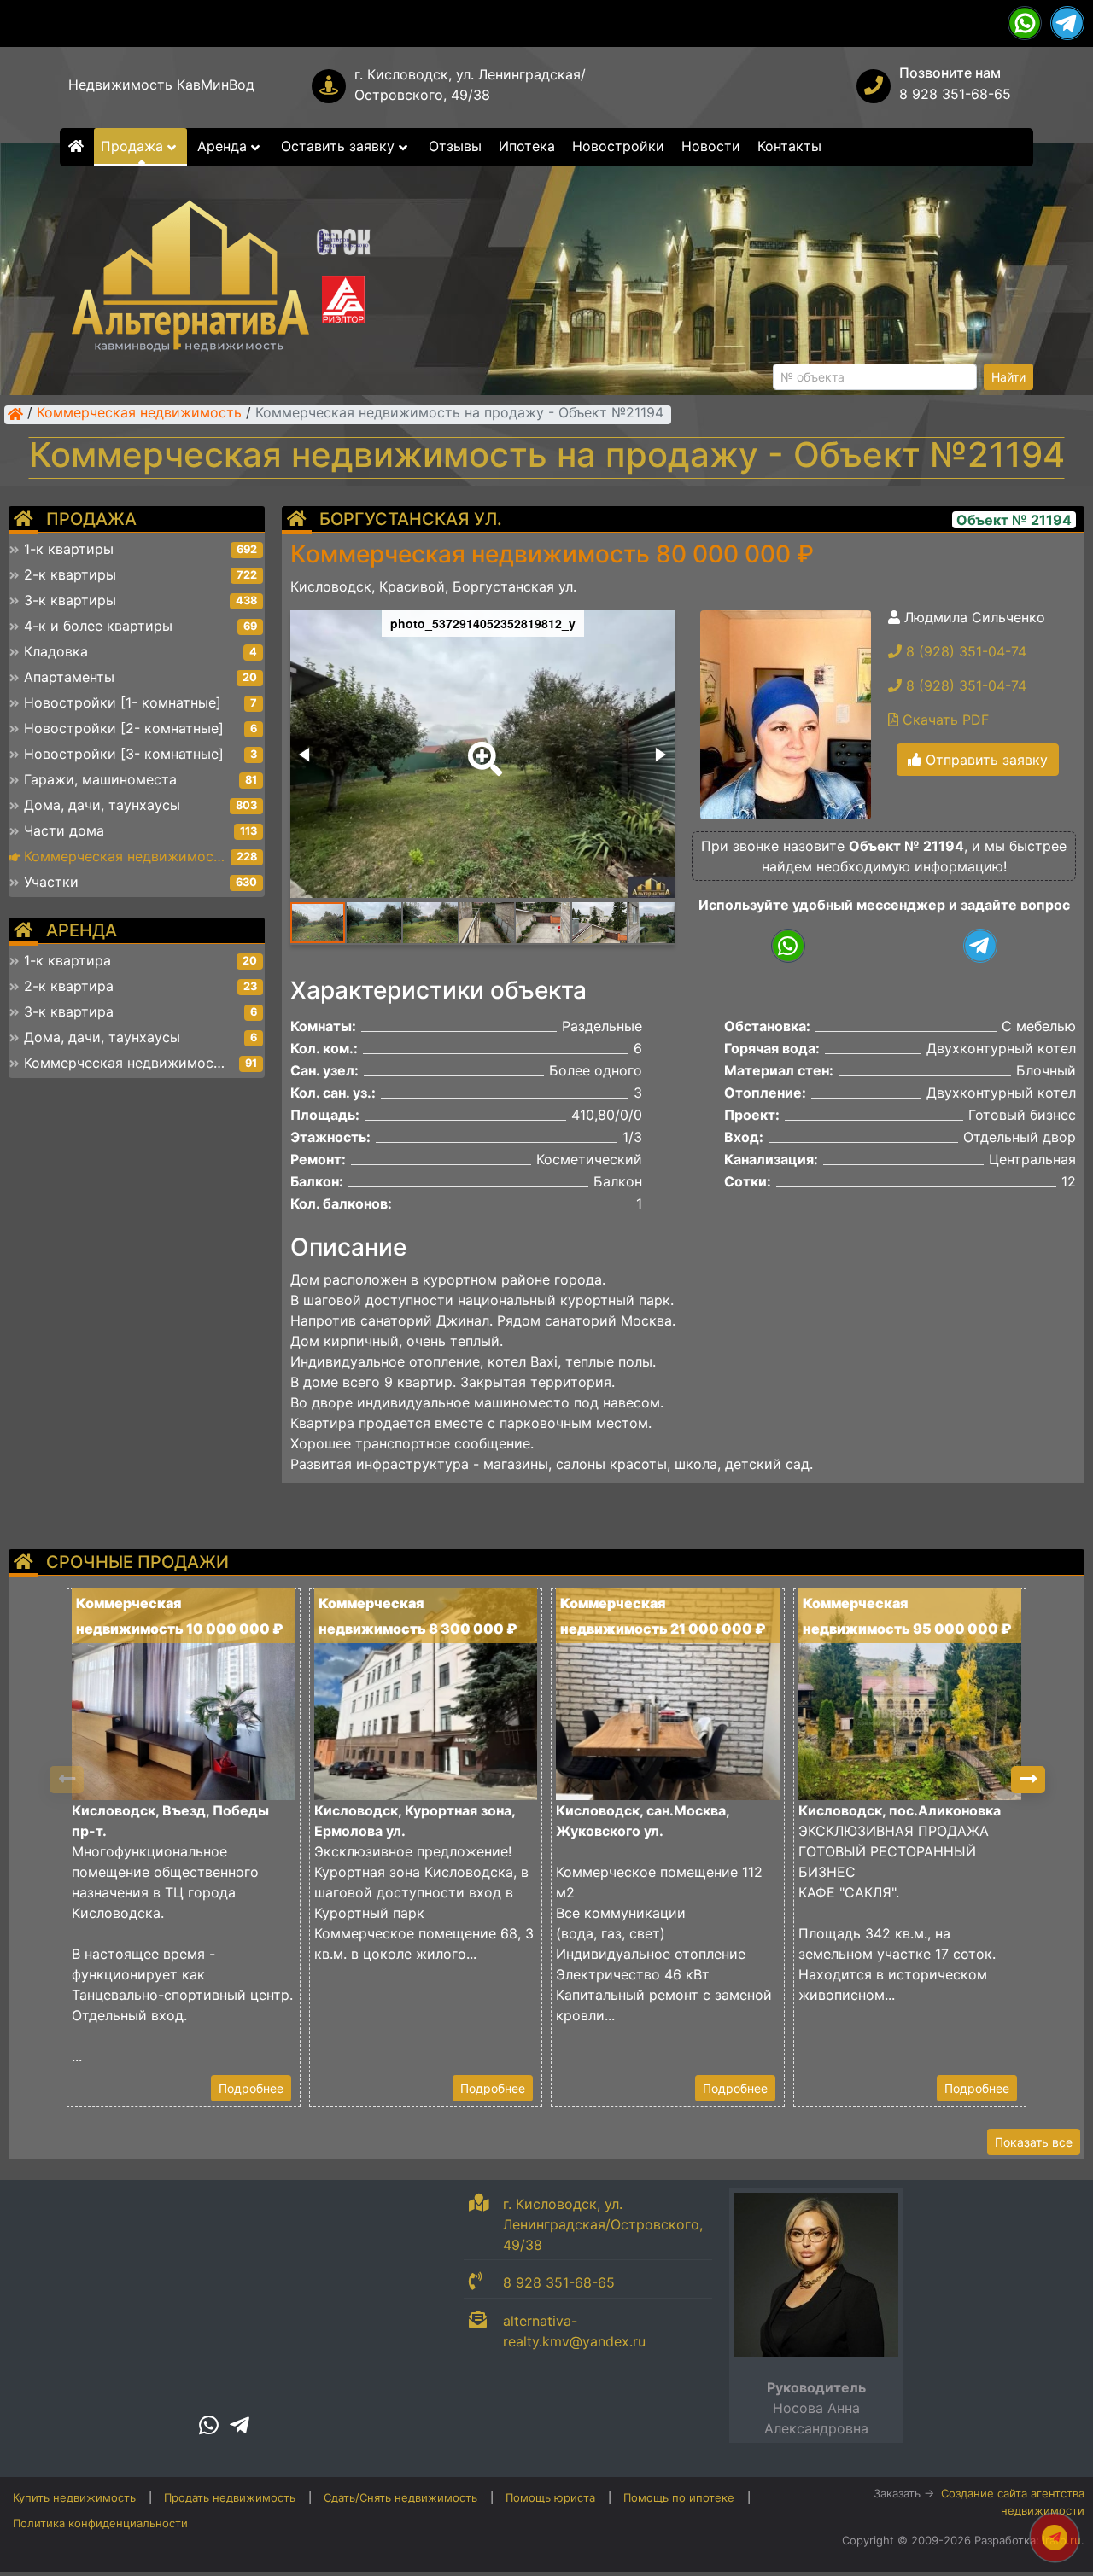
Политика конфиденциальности (100, 2523)
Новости (711, 146)
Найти (1008, 377)
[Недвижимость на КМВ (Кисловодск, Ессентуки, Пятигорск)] (15, 414)
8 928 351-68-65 (955, 94)
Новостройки (618, 146)
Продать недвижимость (230, 2497)
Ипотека (527, 146)
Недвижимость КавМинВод (161, 85)
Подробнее (251, 2088)
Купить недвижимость (74, 2497)
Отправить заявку (985, 760)
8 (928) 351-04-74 (964, 651)
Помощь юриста (550, 2497)
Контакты (789, 146)
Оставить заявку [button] (340, 146)
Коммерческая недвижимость (139, 414)
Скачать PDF (944, 720)
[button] (482, 747)
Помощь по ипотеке (679, 2497)
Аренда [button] (224, 146)
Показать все (1034, 2142)
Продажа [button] (134, 146)
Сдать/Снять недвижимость (400, 2497)
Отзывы (455, 146)
